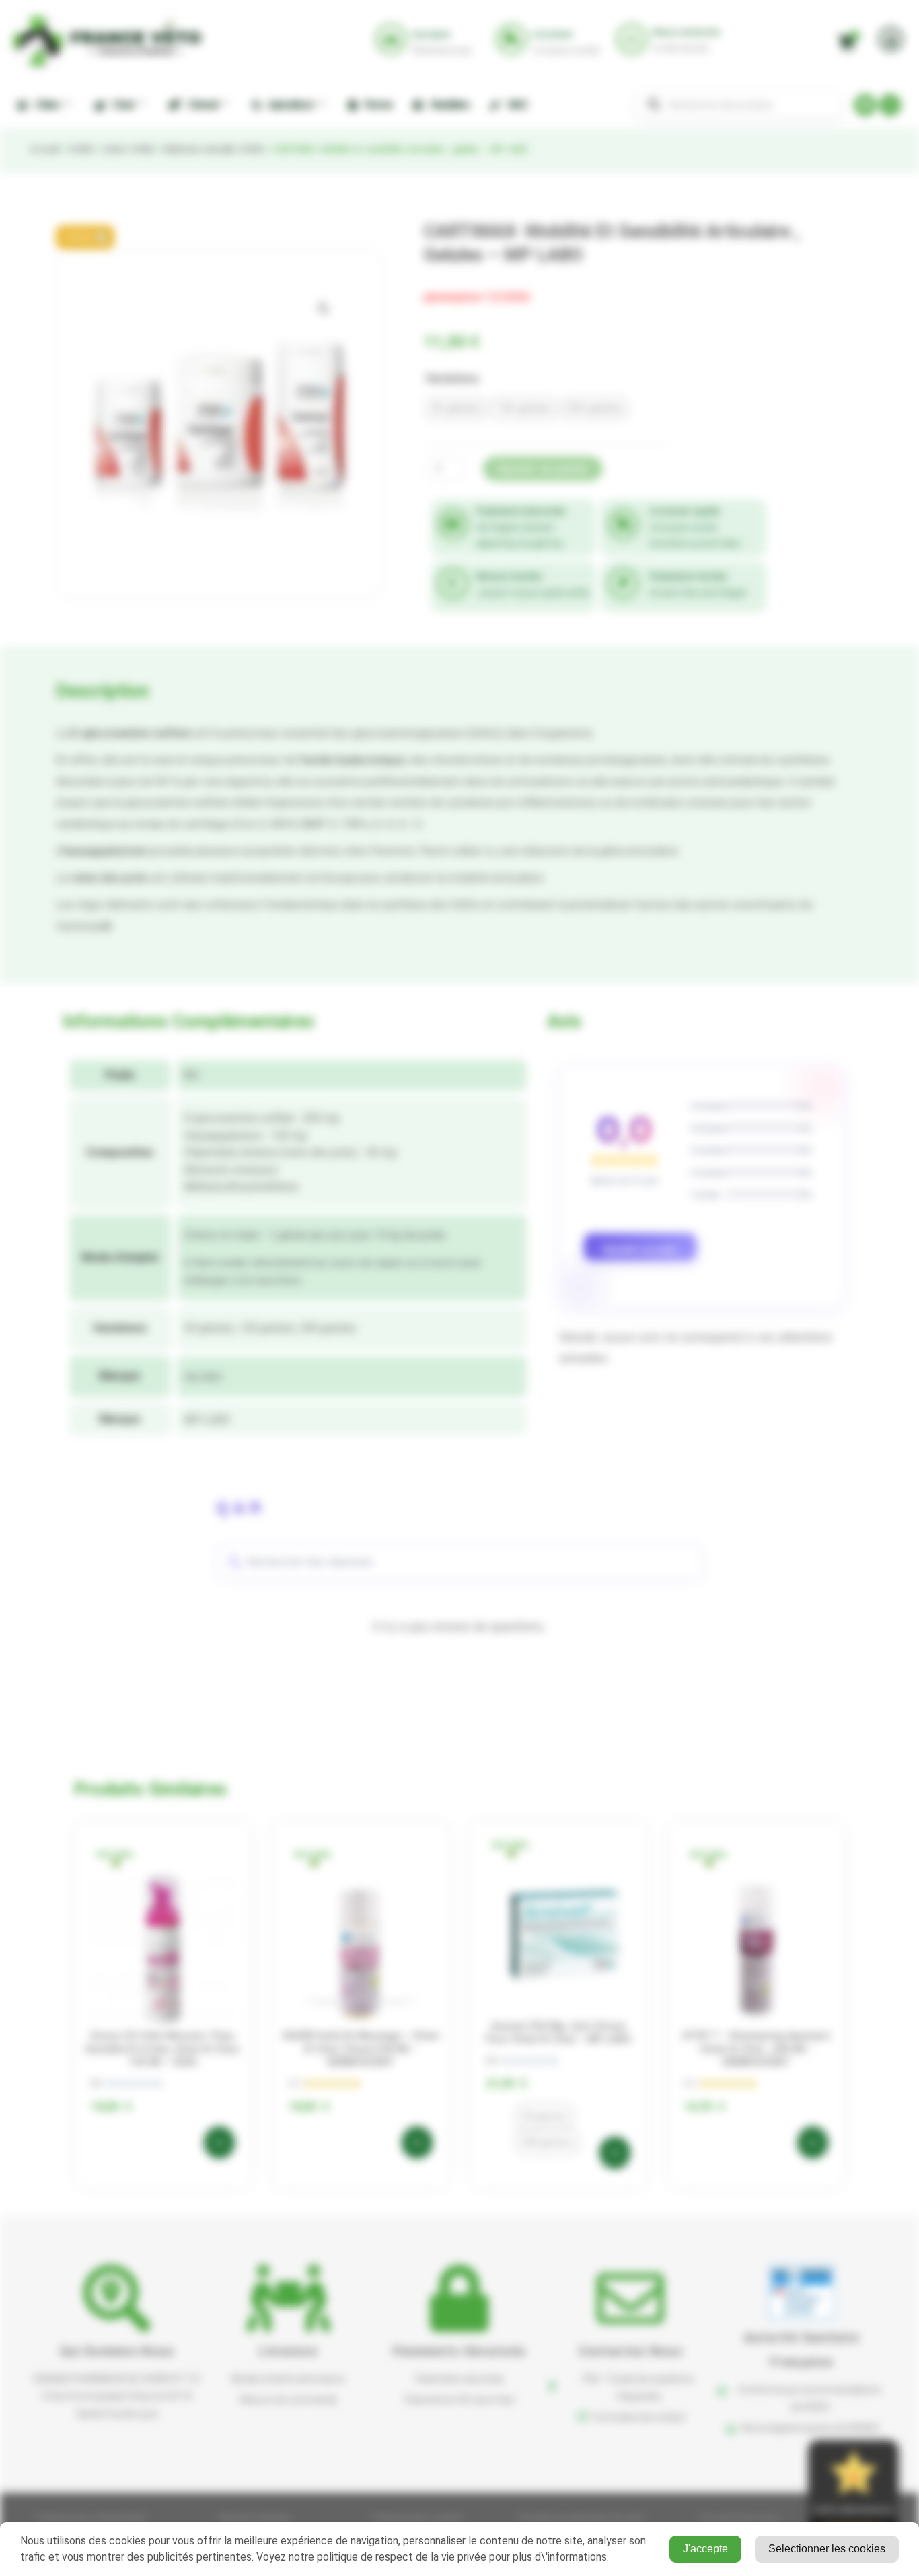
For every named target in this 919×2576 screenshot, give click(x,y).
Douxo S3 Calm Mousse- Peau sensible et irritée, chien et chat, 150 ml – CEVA (163, 2049)
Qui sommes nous (117, 2351)
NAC (516, 105)
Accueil (44, 149)
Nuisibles (448, 105)
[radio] (456, 408)
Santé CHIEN (127, 149)
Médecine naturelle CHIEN (213, 149)
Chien (45, 105)
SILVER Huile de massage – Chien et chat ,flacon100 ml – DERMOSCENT (361, 2049)
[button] (85, 237)
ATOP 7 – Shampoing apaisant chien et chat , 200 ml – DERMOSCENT (756, 2049)
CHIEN (80, 149)
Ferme (376, 105)
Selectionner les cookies (827, 2549)
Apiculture (289, 105)
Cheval (200, 105)
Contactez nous (631, 2351)
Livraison (288, 2351)
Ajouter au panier (543, 469)
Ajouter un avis (640, 1249)
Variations (452, 378)
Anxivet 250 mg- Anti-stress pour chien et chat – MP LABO (559, 2033)
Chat (121, 105)
